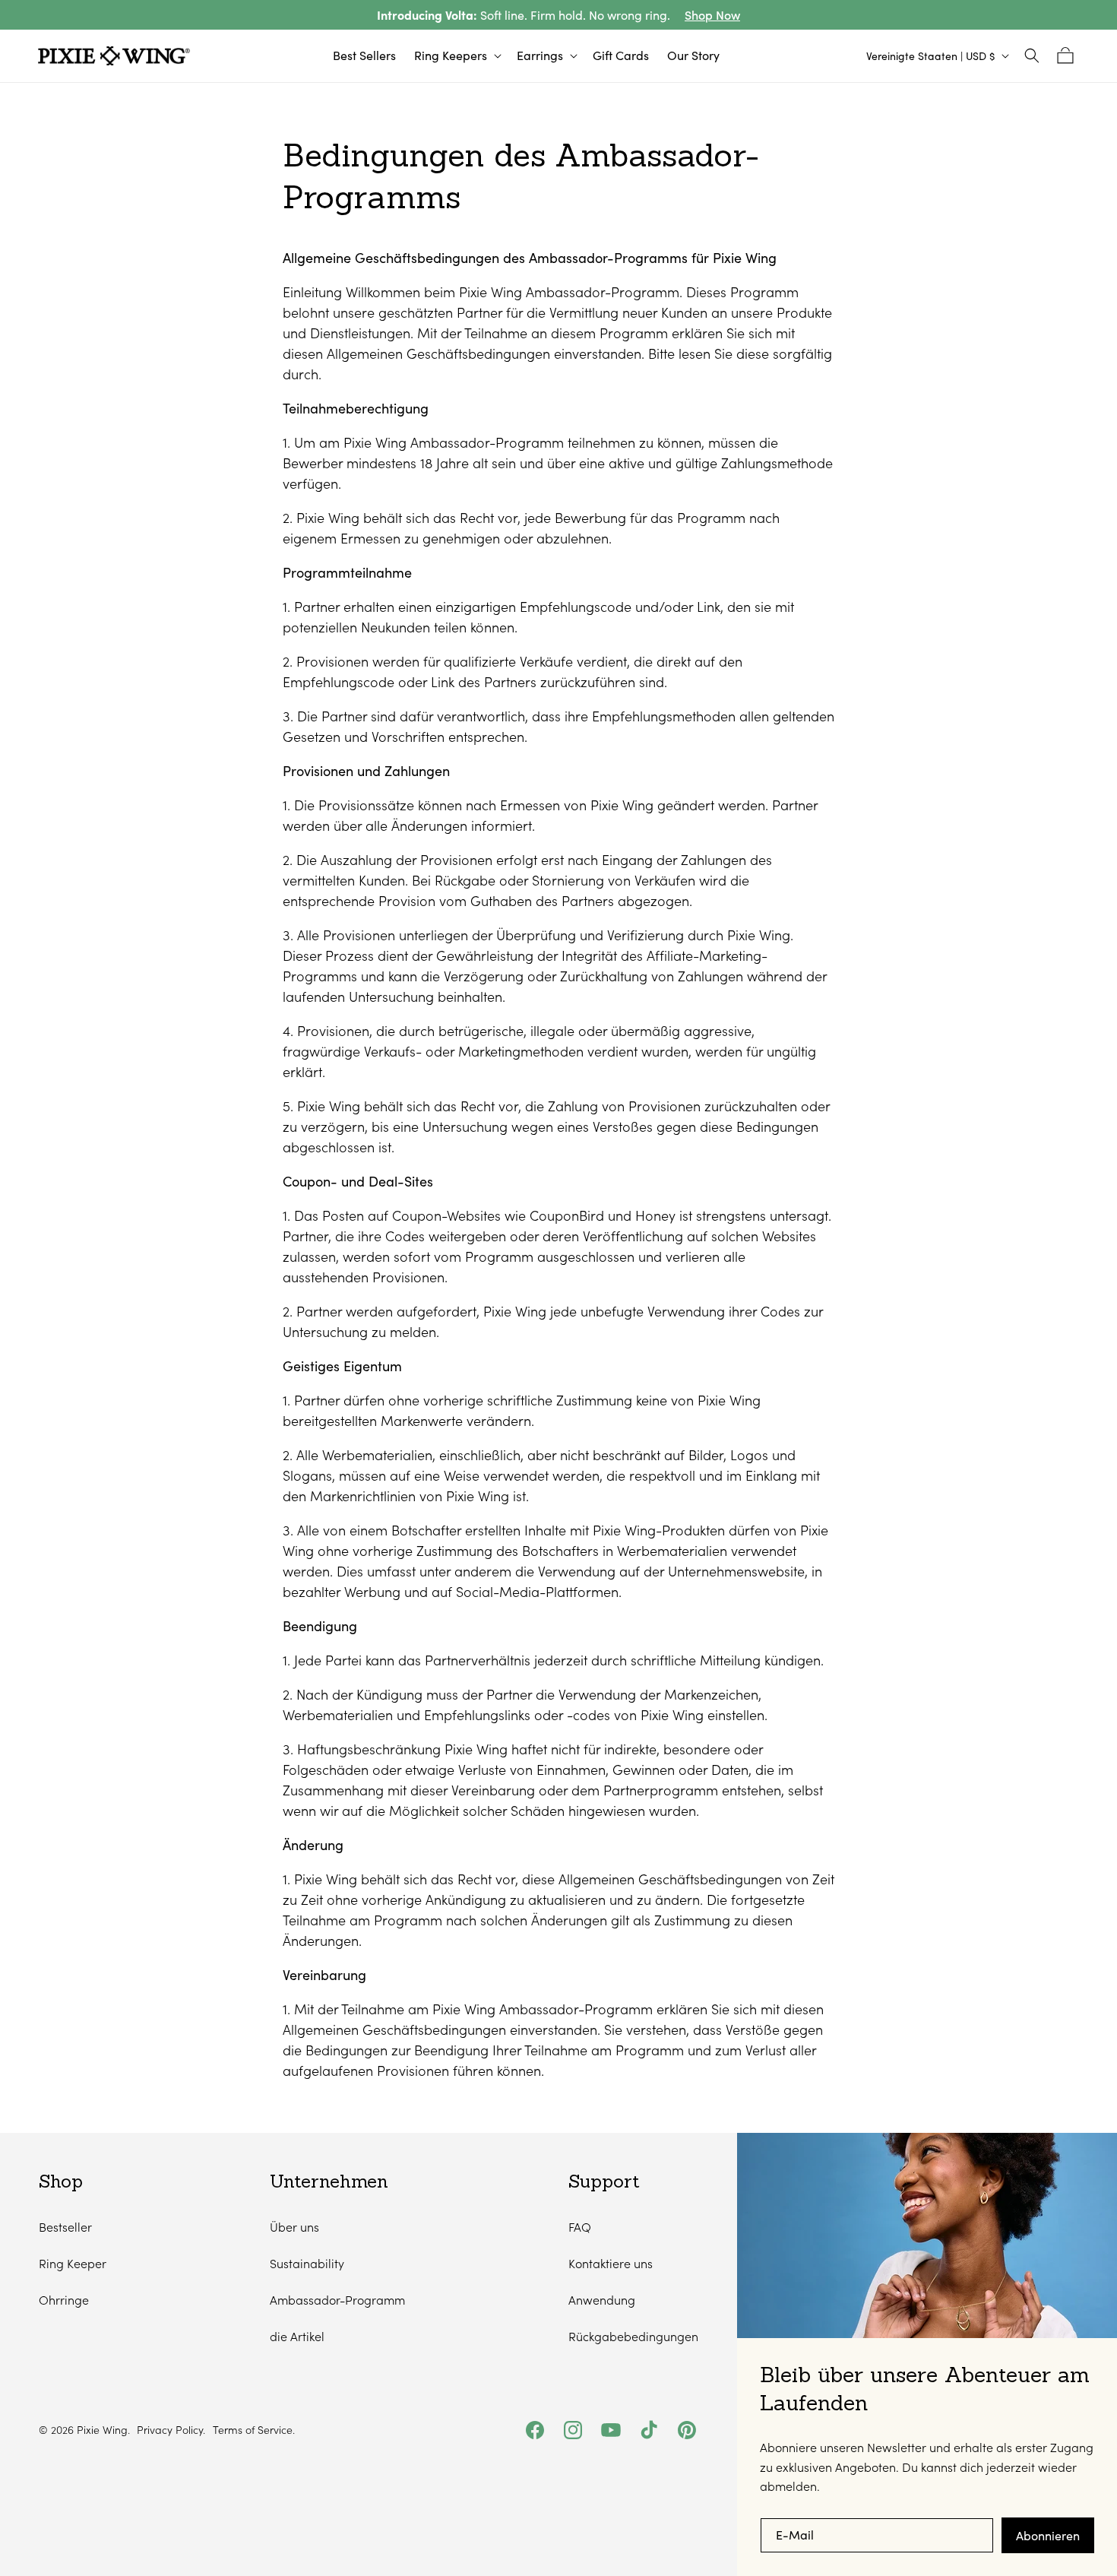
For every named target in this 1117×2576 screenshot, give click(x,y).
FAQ (580, 2227)
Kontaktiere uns (611, 2263)
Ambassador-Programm (337, 2300)
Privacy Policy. (171, 2430)
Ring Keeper (73, 2263)
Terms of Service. (254, 2430)
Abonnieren (1048, 2535)
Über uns (294, 2227)
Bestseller (65, 2227)
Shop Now (712, 15)
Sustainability (307, 2263)
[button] (456, 56)
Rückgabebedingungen (633, 2336)
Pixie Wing (102, 2430)
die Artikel (297, 2336)
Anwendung (602, 2300)
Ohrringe (64, 2300)
